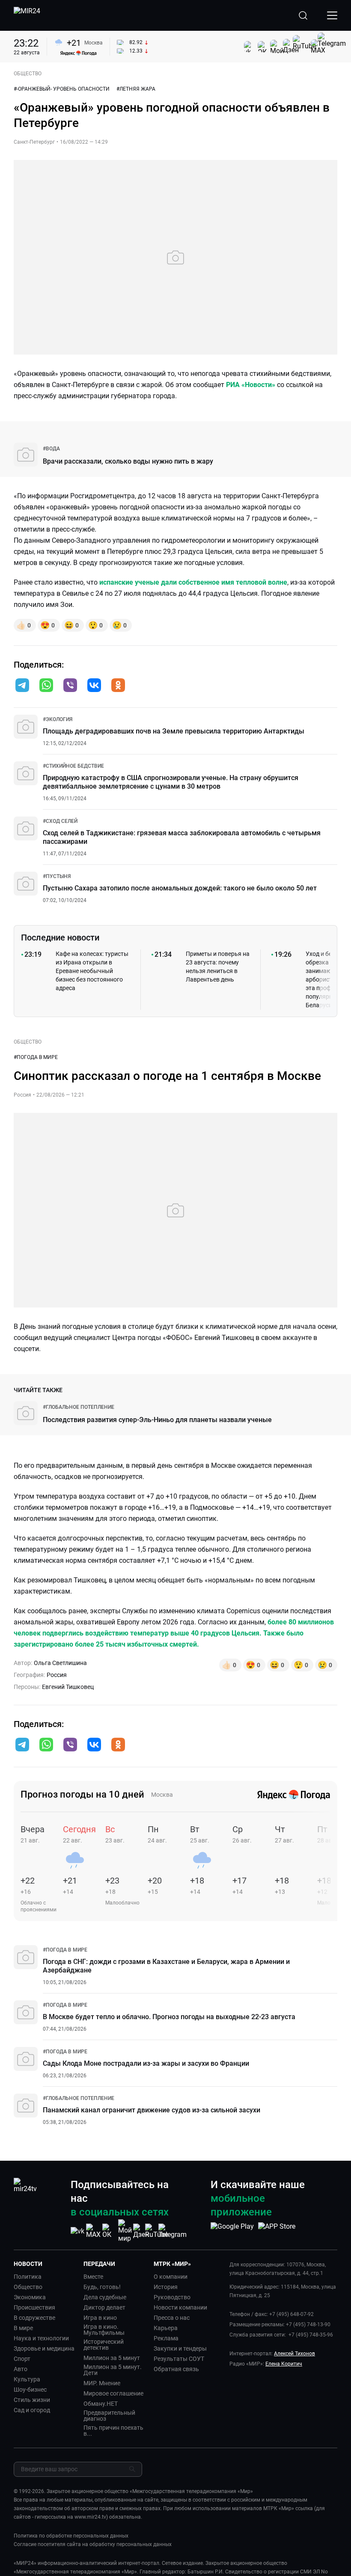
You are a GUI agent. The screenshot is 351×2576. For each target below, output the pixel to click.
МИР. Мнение (102, 2383)
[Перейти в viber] (70, 686)
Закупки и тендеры (180, 2348)
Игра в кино (100, 2318)
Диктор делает (104, 2307)
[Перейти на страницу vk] (77, 2231)
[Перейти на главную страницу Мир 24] (27, 15)
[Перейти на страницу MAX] (93, 2231)
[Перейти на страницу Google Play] (232, 2231)
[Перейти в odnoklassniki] (118, 686)
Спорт (22, 2359)
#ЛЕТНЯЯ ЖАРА (136, 89)
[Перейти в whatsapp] (46, 686)
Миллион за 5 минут (112, 2358)
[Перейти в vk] (94, 686)
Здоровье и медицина (44, 2348)
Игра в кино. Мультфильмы (104, 2330)
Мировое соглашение (113, 2393)
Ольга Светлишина (60, 1663)
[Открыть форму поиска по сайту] (303, 15)
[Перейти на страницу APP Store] (277, 2231)
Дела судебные (105, 2297)
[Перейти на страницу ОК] (109, 2231)
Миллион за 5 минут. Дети (113, 2370)
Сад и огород (32, 2410)
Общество (28, 2287)
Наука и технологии (41, 2338)
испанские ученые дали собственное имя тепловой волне (193, 582)
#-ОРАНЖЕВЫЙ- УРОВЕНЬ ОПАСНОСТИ (62, 89)
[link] (51, 449)
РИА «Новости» (251, 385)
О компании (171, 2277)
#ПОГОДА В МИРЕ (36, 1057)
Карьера (166, 2328)
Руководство (172, 2297)
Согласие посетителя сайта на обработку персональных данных (93, 2544)
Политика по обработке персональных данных (71, 2536)
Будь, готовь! (102, 2287)
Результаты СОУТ (179, 2359)
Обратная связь (176, 2369)
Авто (21, 2369)
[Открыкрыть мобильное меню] (332, 15)
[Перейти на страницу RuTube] (157, 2231)
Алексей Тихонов (294, 2354)
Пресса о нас (172, 2318)
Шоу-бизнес (30, 2390)
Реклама (166, 2338)
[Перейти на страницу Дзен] (141, 2231)
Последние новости (60, 938)
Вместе (93, 2277)
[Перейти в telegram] (22, 686)
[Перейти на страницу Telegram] (173, 2231)
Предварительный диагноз (109, 2416)
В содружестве (34, 2318)
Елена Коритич (284, 2364)
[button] (22, 685)
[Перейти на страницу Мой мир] (125, 2231)
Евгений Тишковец (68, 1687)
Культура (27, 2379)
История (166, 2287)
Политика (28, 2277)
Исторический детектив (104, 2345)
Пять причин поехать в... (113, 2431)
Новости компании (180, 2307)
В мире (23, 2328)
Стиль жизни (32, 2400)
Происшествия (34, 2307)
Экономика (30, 2297)
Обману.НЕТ (101, 2404)
